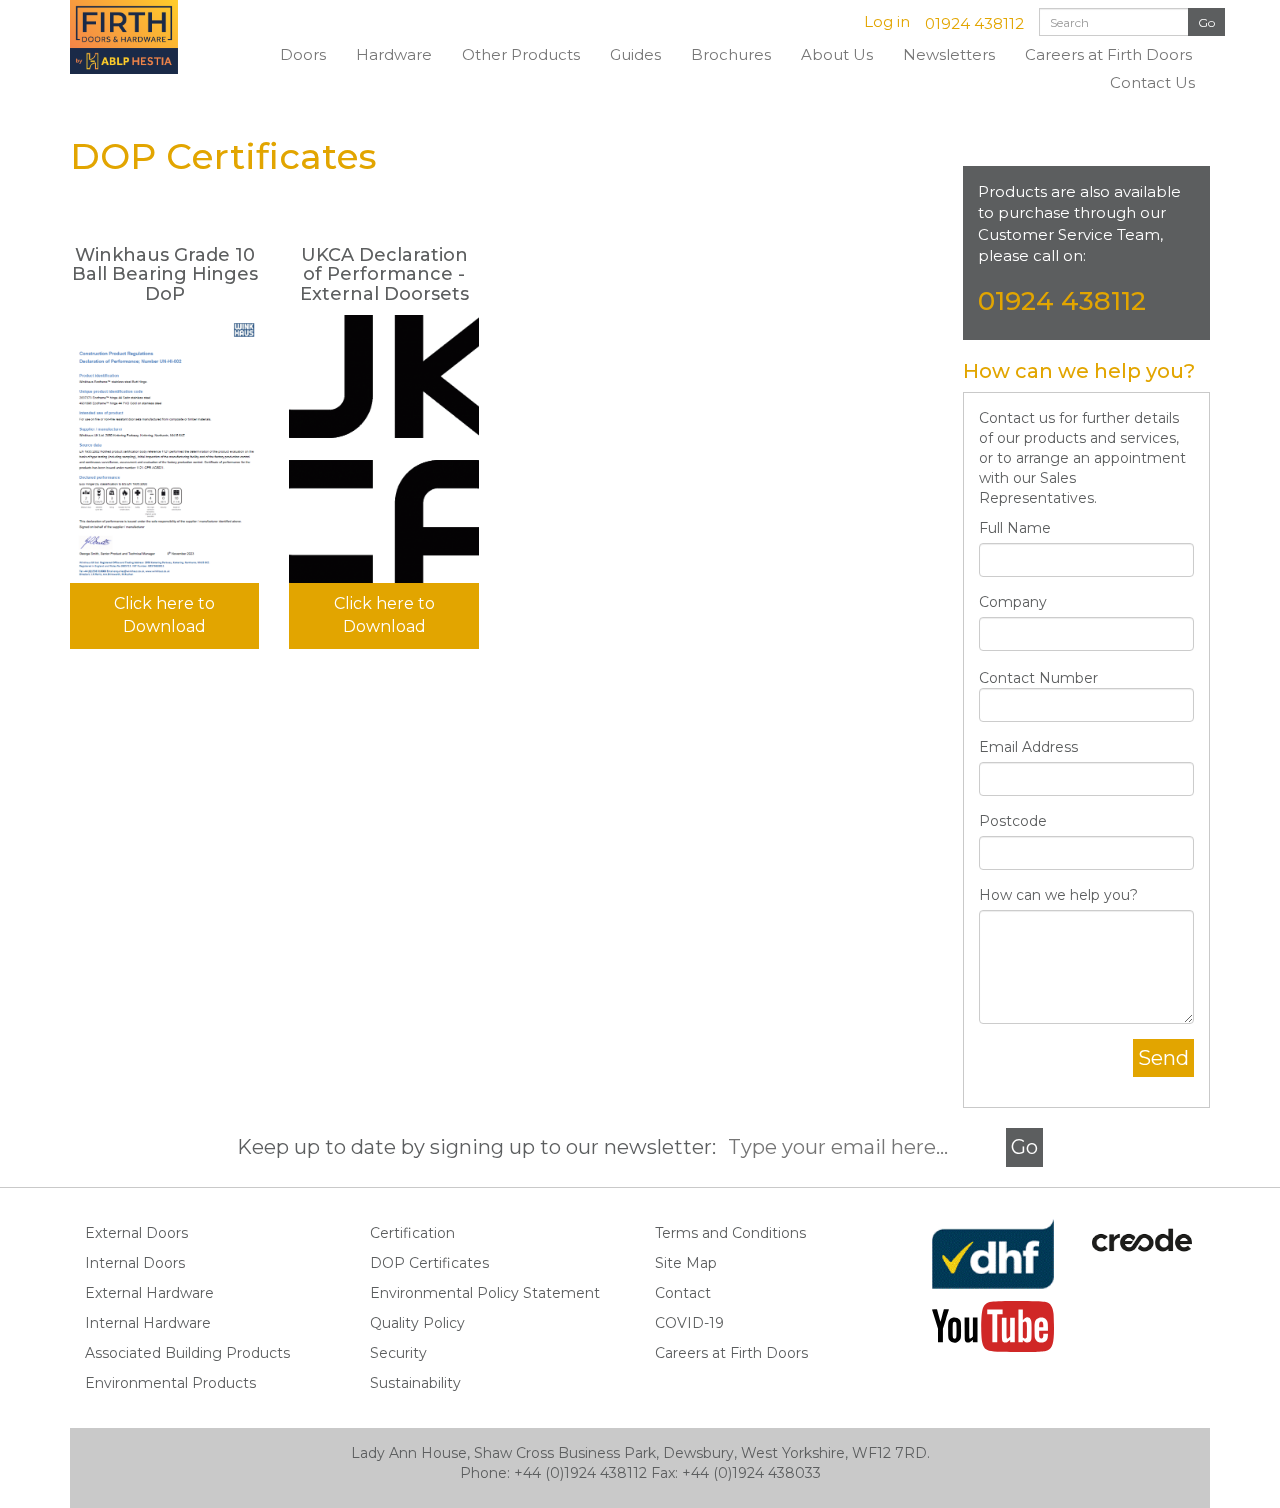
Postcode (1013, 821)
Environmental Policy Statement (485, 1293)
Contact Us (1152, 82)
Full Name (1015, 528)
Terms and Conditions (730, 1233)
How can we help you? (1058, 895)
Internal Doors (135, 1263)
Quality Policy (417, 1323)
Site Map (686, 1263)
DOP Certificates (429, 1263)
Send (1163, 1058)
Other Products (521, 54)
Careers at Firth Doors (1108, 54)
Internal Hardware (148, 1323)
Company (1013, 602)
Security (398, 1353)
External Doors (136, 1233)
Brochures (731, 54)
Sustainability (415, 1383)
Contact (683, 1293)
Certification (412, 1233)
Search (1206, 22)
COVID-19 (689, 1323)
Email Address (1028, 747)
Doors (303, 54)
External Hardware (149, 1293)
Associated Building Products (187, 1353)
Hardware (394, 54)
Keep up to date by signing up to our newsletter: (481, 1147)
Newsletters (949, 54)
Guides (635, 54)
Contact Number (1038, 678)
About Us (837, 54)
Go (1024, 1147)
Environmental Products (170, 1383)
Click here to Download (164, 615)
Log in (887, 21)
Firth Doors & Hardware (145, 37)
